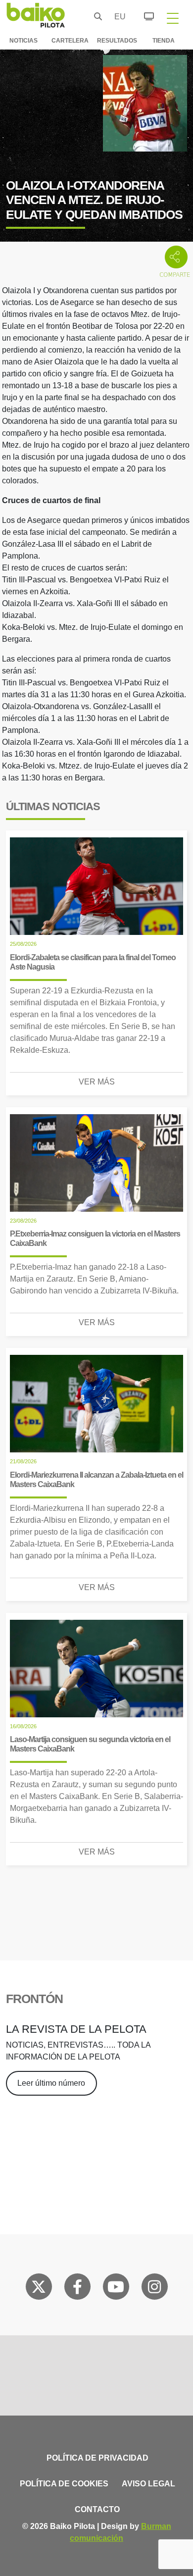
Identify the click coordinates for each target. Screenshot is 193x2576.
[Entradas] (143, 15)
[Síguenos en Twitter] (39, 2289)
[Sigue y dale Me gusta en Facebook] (77, 2289)
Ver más (97, 1082)
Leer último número (51, 2083)
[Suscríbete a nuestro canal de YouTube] (116, 2289)
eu (117, 17)
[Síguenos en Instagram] (154, 2289)
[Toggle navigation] (173, 18)
